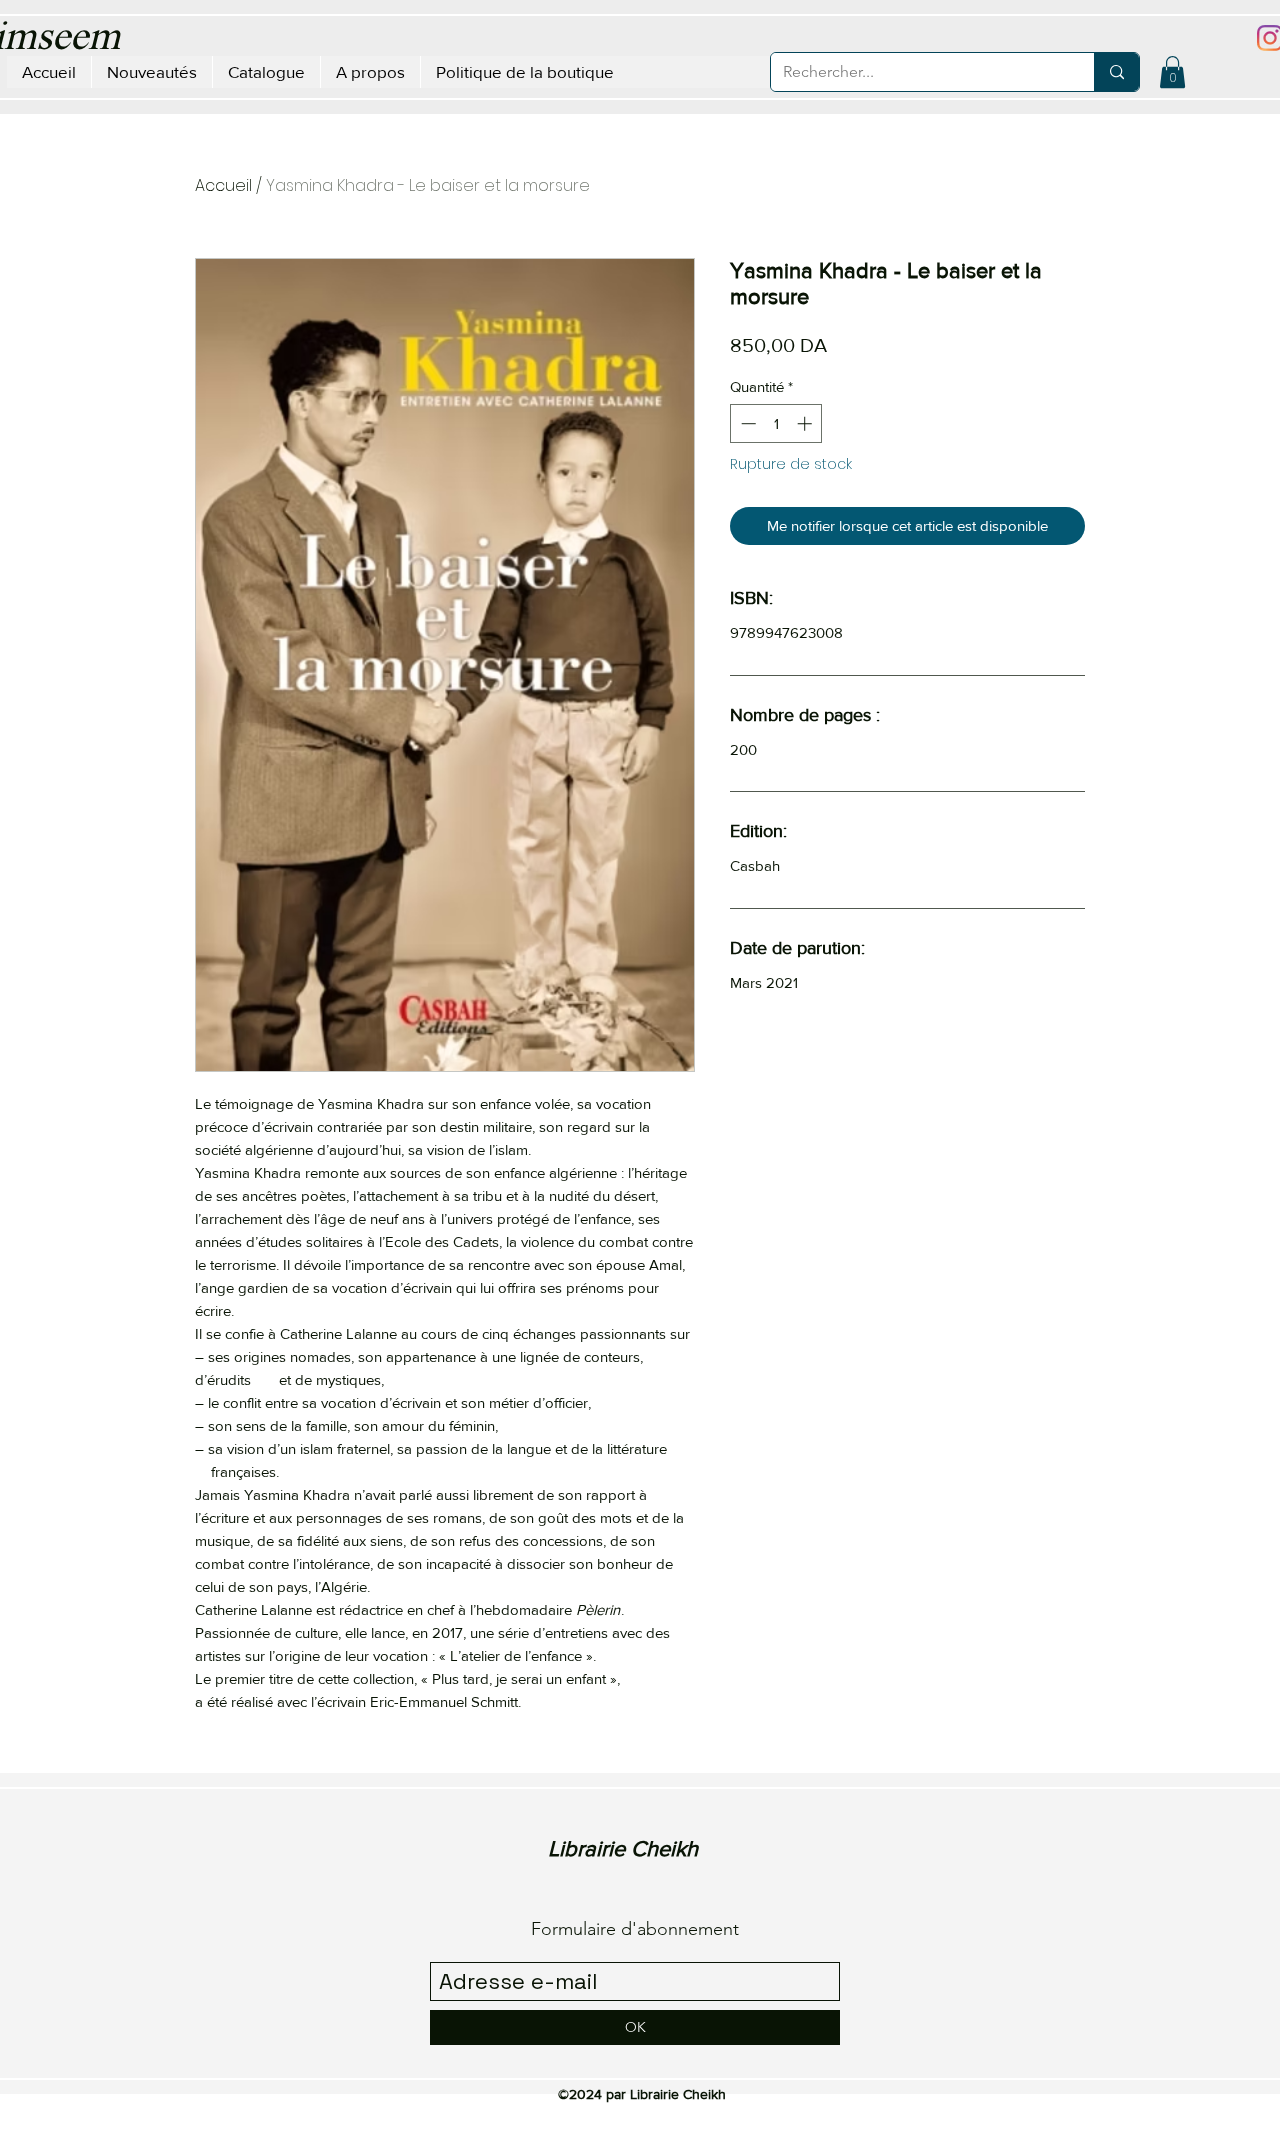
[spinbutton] (776, 423)
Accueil (223, 185)
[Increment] (806, 423)
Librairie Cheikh (623, 1848)
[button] (1172, 72)
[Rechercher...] (1116, 72)
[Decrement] (746, 423)
